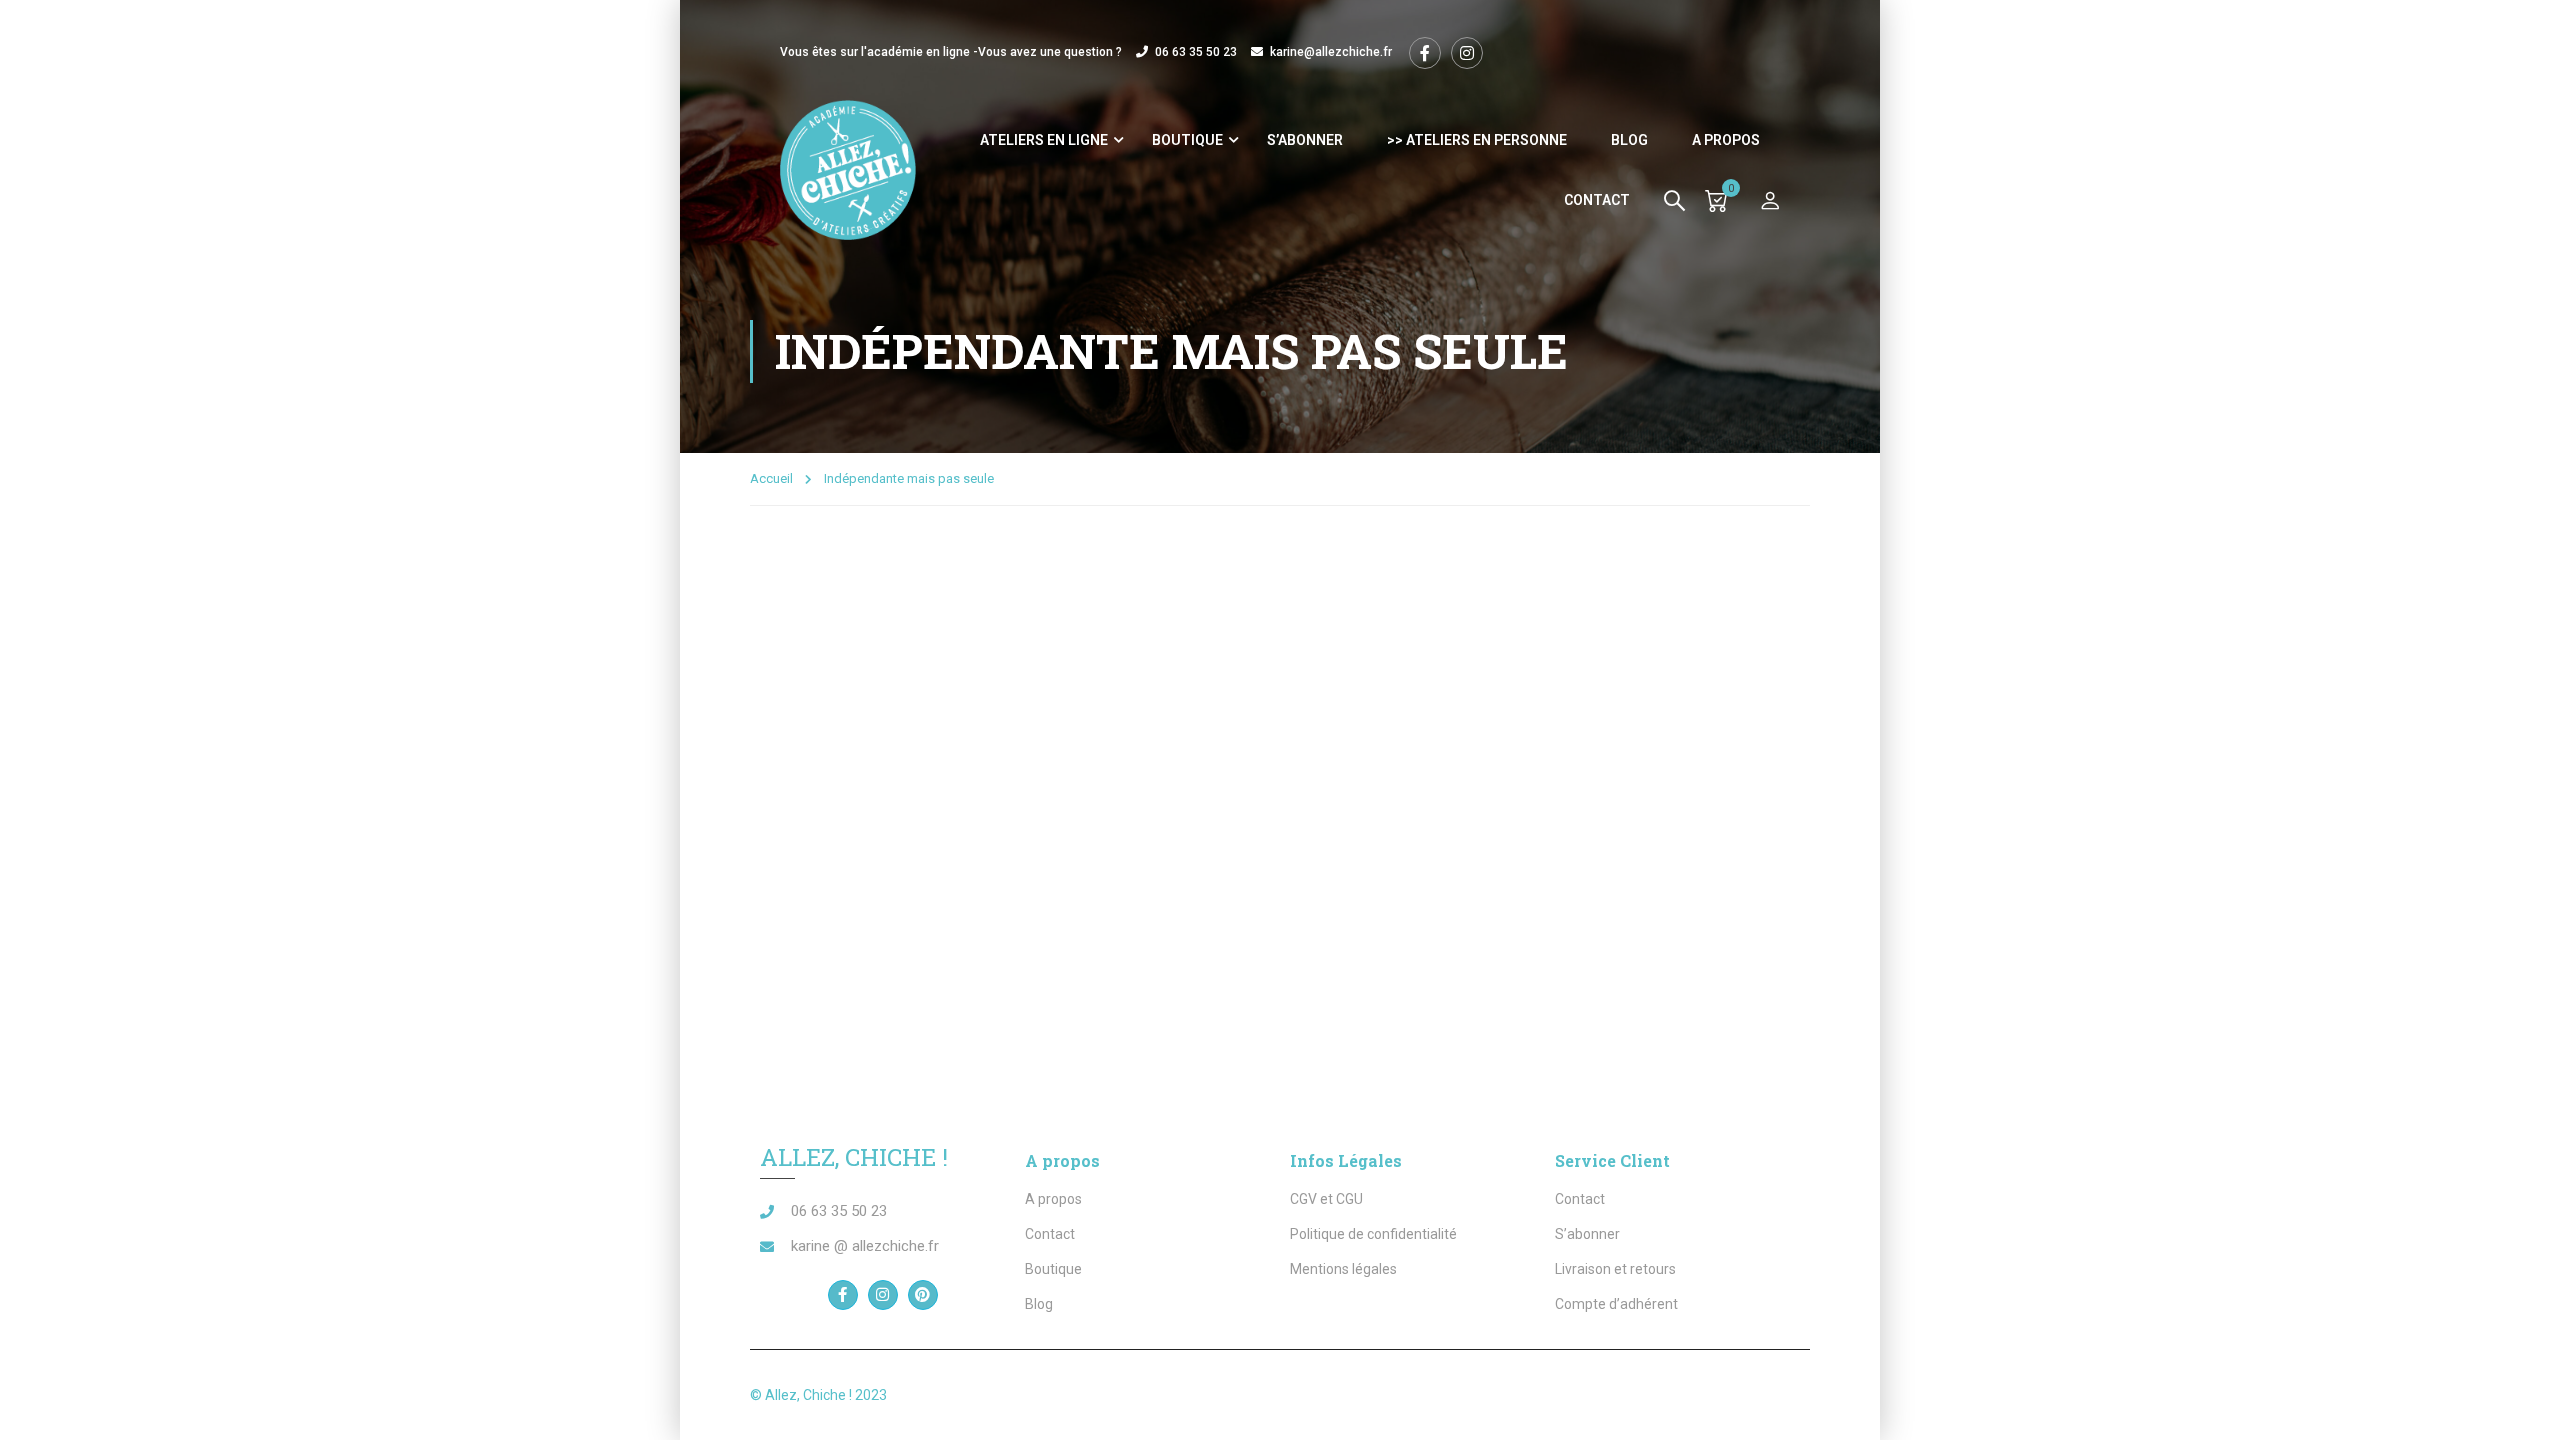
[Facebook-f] (843, 1295)
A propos (1726, 140)
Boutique (1187, 140)
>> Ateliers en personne (1477, 140)
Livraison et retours (1615, 1269)
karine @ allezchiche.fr (865, 1246)
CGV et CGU (1326, 1199)
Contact (1597, 200)
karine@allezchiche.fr (1331, 52)
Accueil (771, 478)
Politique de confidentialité (1373, 1234)
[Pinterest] (923, 1295)
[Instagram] (883, 1295)
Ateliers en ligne (1044, 140)
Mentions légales (1343, 1269)
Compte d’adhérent (1616, 1304)
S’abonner (1305, 140)
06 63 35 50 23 (1196, 52)
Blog (1629, 140)
